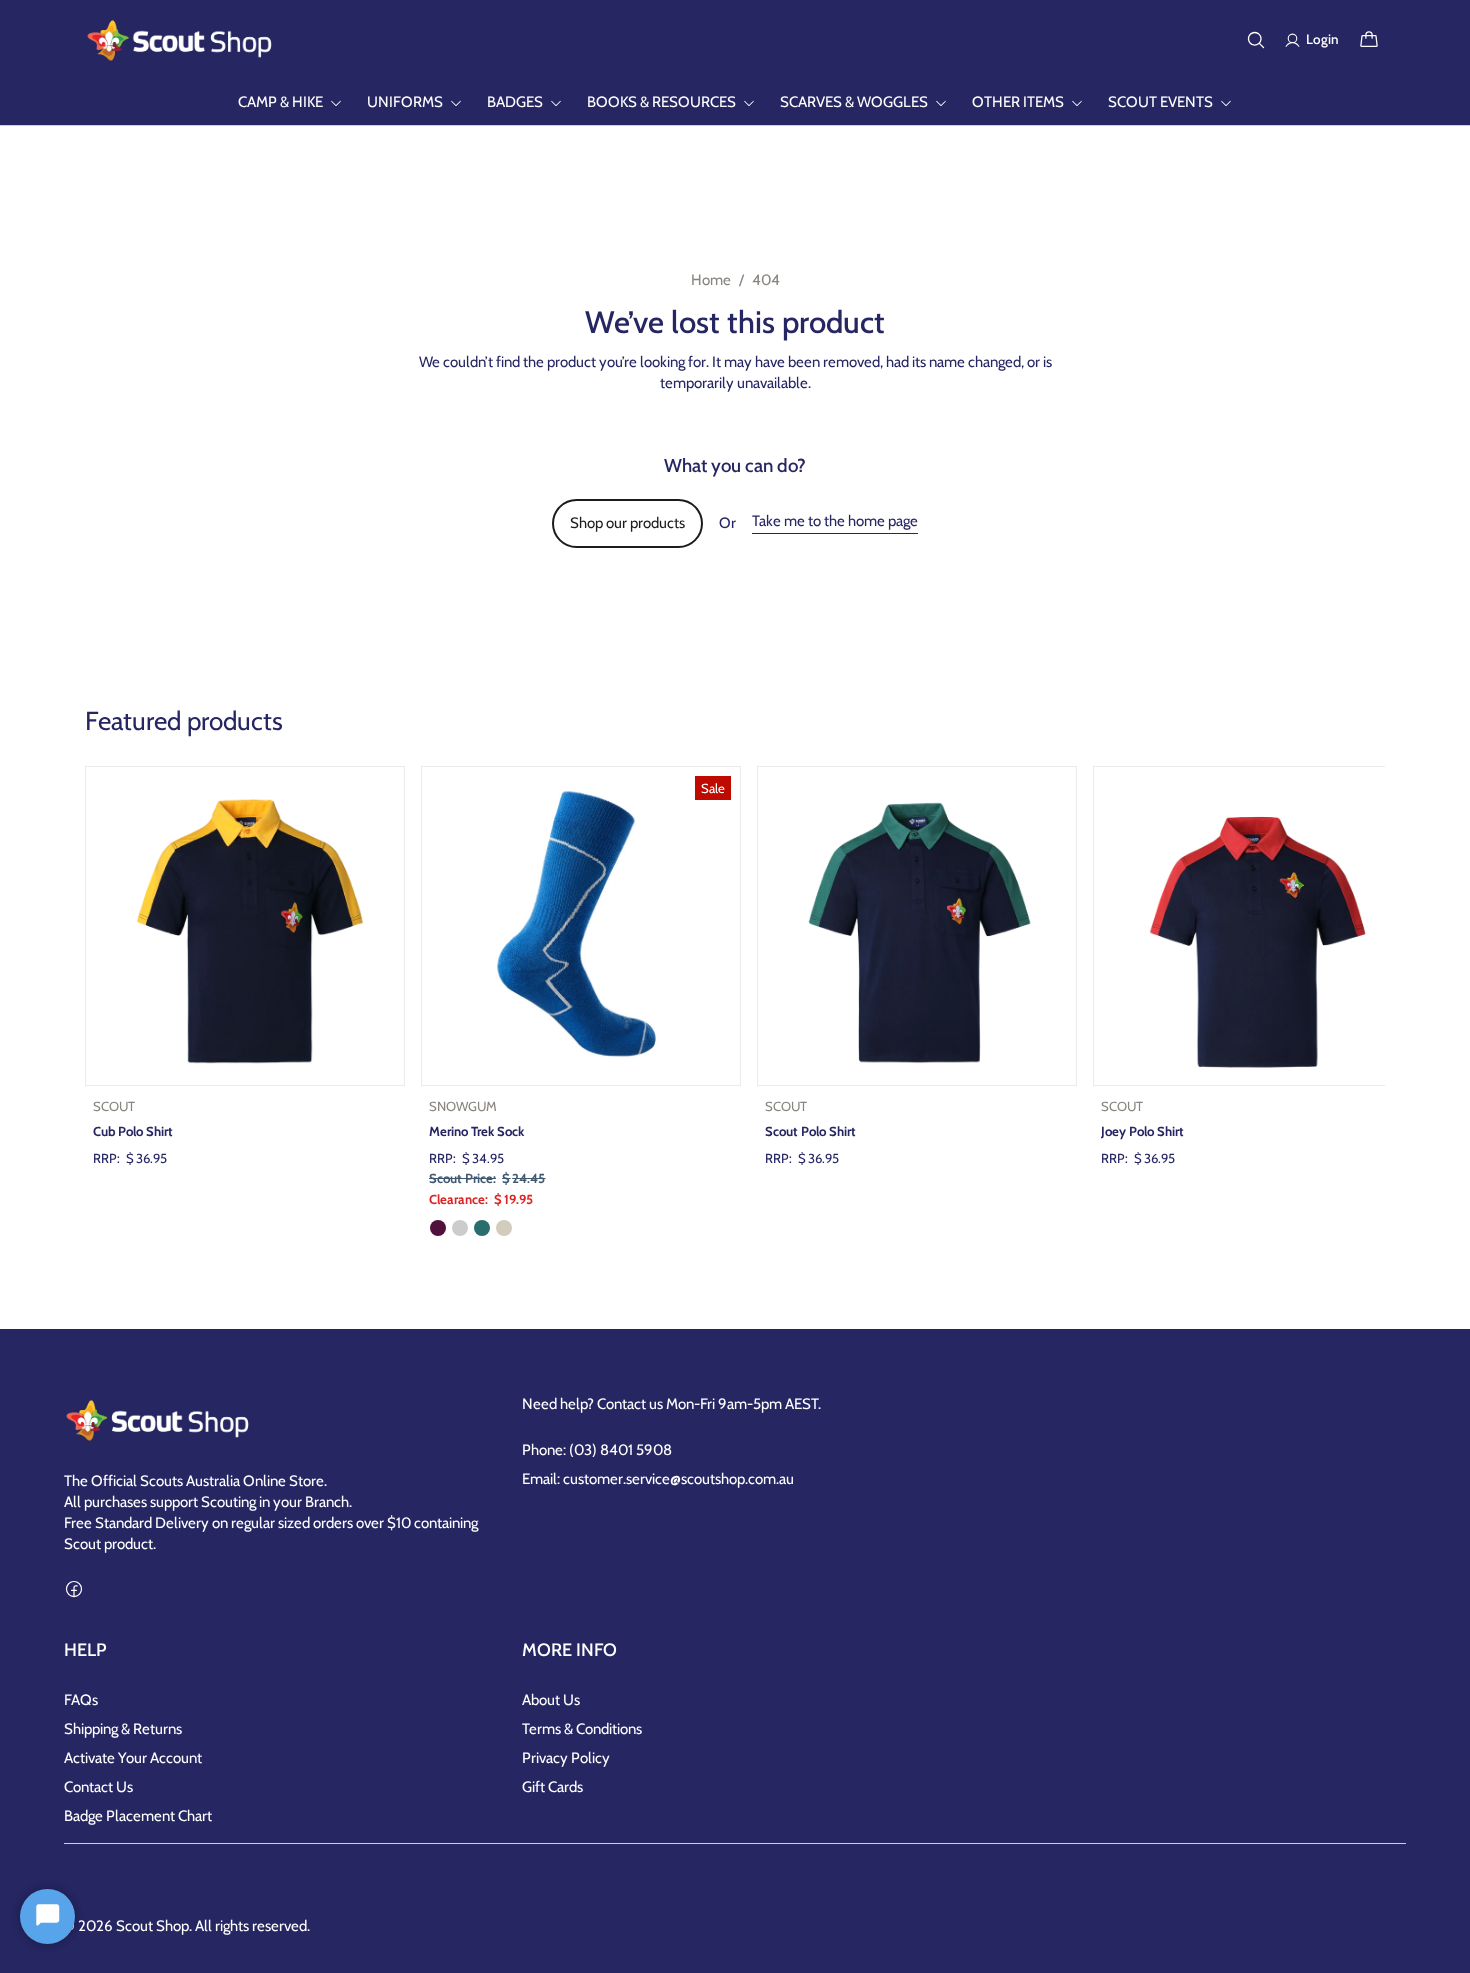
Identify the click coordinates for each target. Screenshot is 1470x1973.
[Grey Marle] (460, 1228)
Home (711, 280)
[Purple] (438, 1228)
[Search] (1256, 40)
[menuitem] (290, 102)
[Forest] (482, 1228)
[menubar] (735, 102)
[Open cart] (1369, 40)
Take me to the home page (835, 521)
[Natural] (504, 1228)
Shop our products (627, 523)
